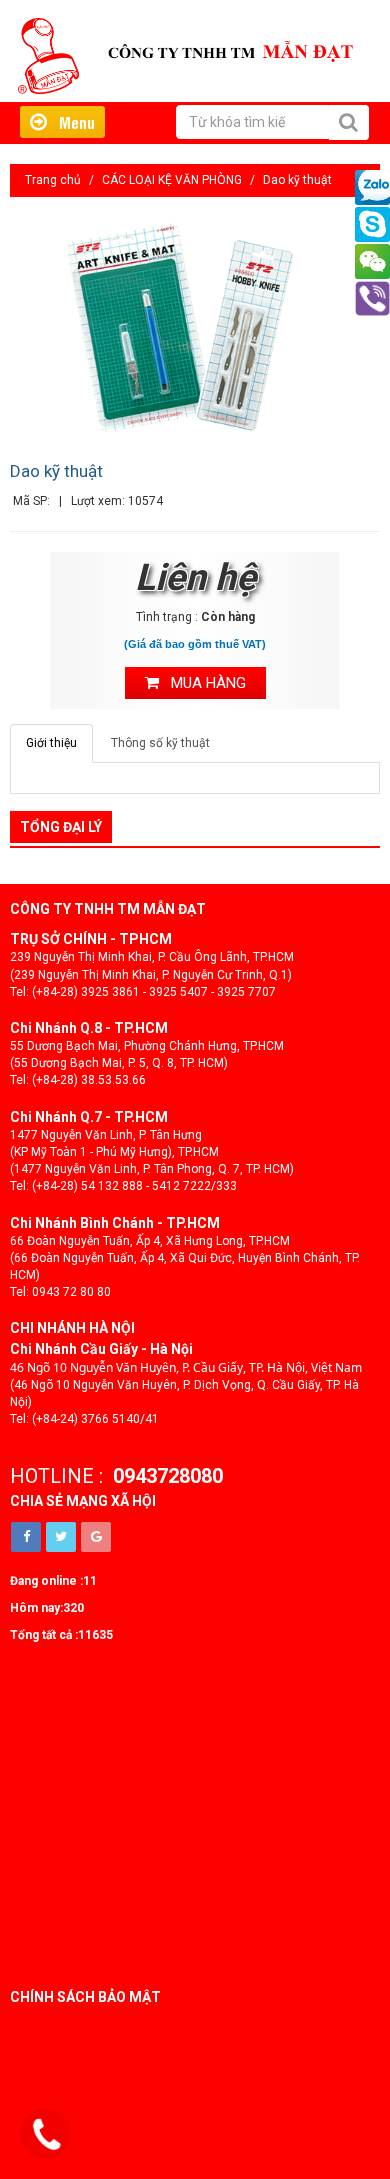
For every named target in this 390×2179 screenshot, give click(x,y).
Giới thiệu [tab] (51, 743)
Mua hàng (202, 683)
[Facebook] (26, 1537)
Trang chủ (53, 180)
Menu (71, 122)
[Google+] (96, 1537)
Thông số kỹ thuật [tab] (160, 743)
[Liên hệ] (47, 2135)
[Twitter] (61, 1537)
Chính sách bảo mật (85, 1997)
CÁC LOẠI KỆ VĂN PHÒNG (172, 180)
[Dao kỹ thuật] (195, 327)
